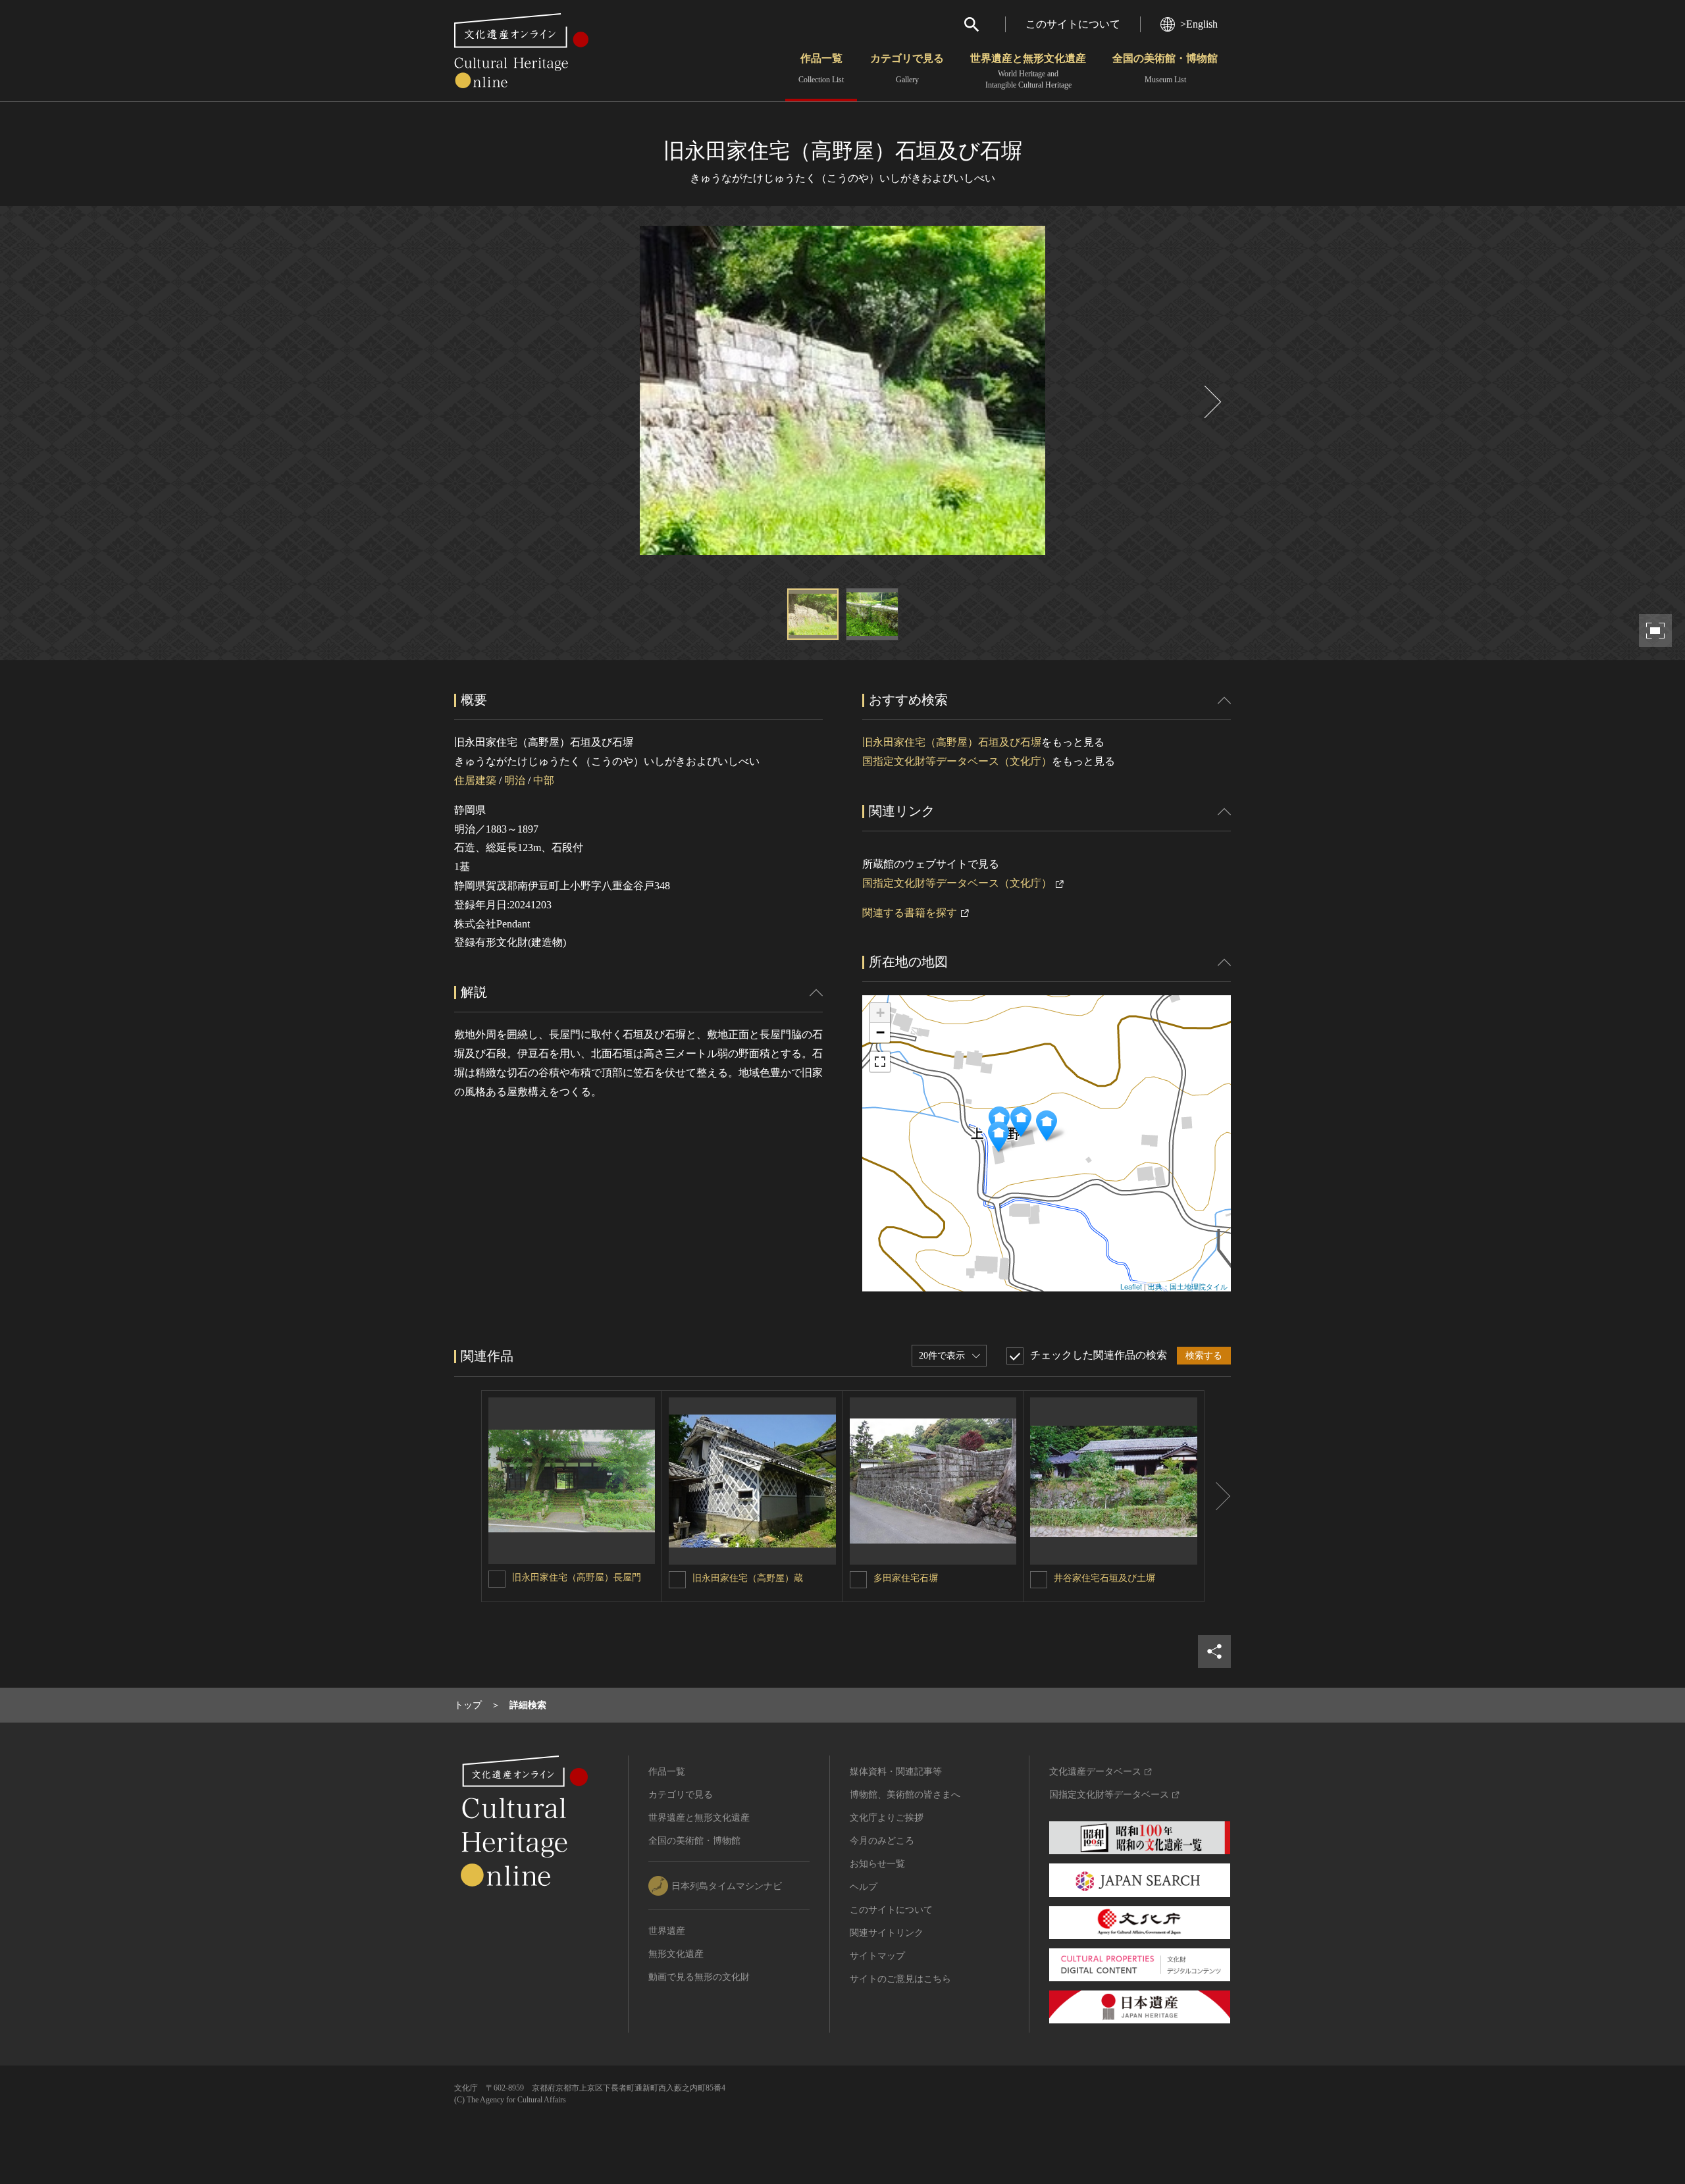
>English (1199, 24)
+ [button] (880, 1013)
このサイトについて (1073, 24)
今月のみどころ (882, 1841)
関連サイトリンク (887, 1933)
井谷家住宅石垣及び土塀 (1104, 1578)
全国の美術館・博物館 (1165, 68)
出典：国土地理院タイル (1188, 1286)
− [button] (880, 1032)
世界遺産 (667, 1931)
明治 (515, 780)
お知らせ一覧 (877, 1864)
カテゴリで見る (907, 68)
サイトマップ (877, 1956)
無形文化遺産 (676, 1954)
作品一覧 (821, 68)
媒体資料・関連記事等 (896, 1772)
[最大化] (880, 1062)
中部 (544, 780)
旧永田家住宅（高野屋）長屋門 (577, 1577)
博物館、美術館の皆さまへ (905, 1795)
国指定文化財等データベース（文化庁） (957, 761)
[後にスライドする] (1211, 402)
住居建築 (475, 780)
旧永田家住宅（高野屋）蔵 (748, 1578)
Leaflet (1131, 1286)
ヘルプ (864, 1887)
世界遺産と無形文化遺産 (1028, 71)
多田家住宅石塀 (906, 1578)
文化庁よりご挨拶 (887, 1818)
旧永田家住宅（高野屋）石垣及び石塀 (952, 742)
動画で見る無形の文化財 (699, 1977)
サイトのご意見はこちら (900, 1979)
